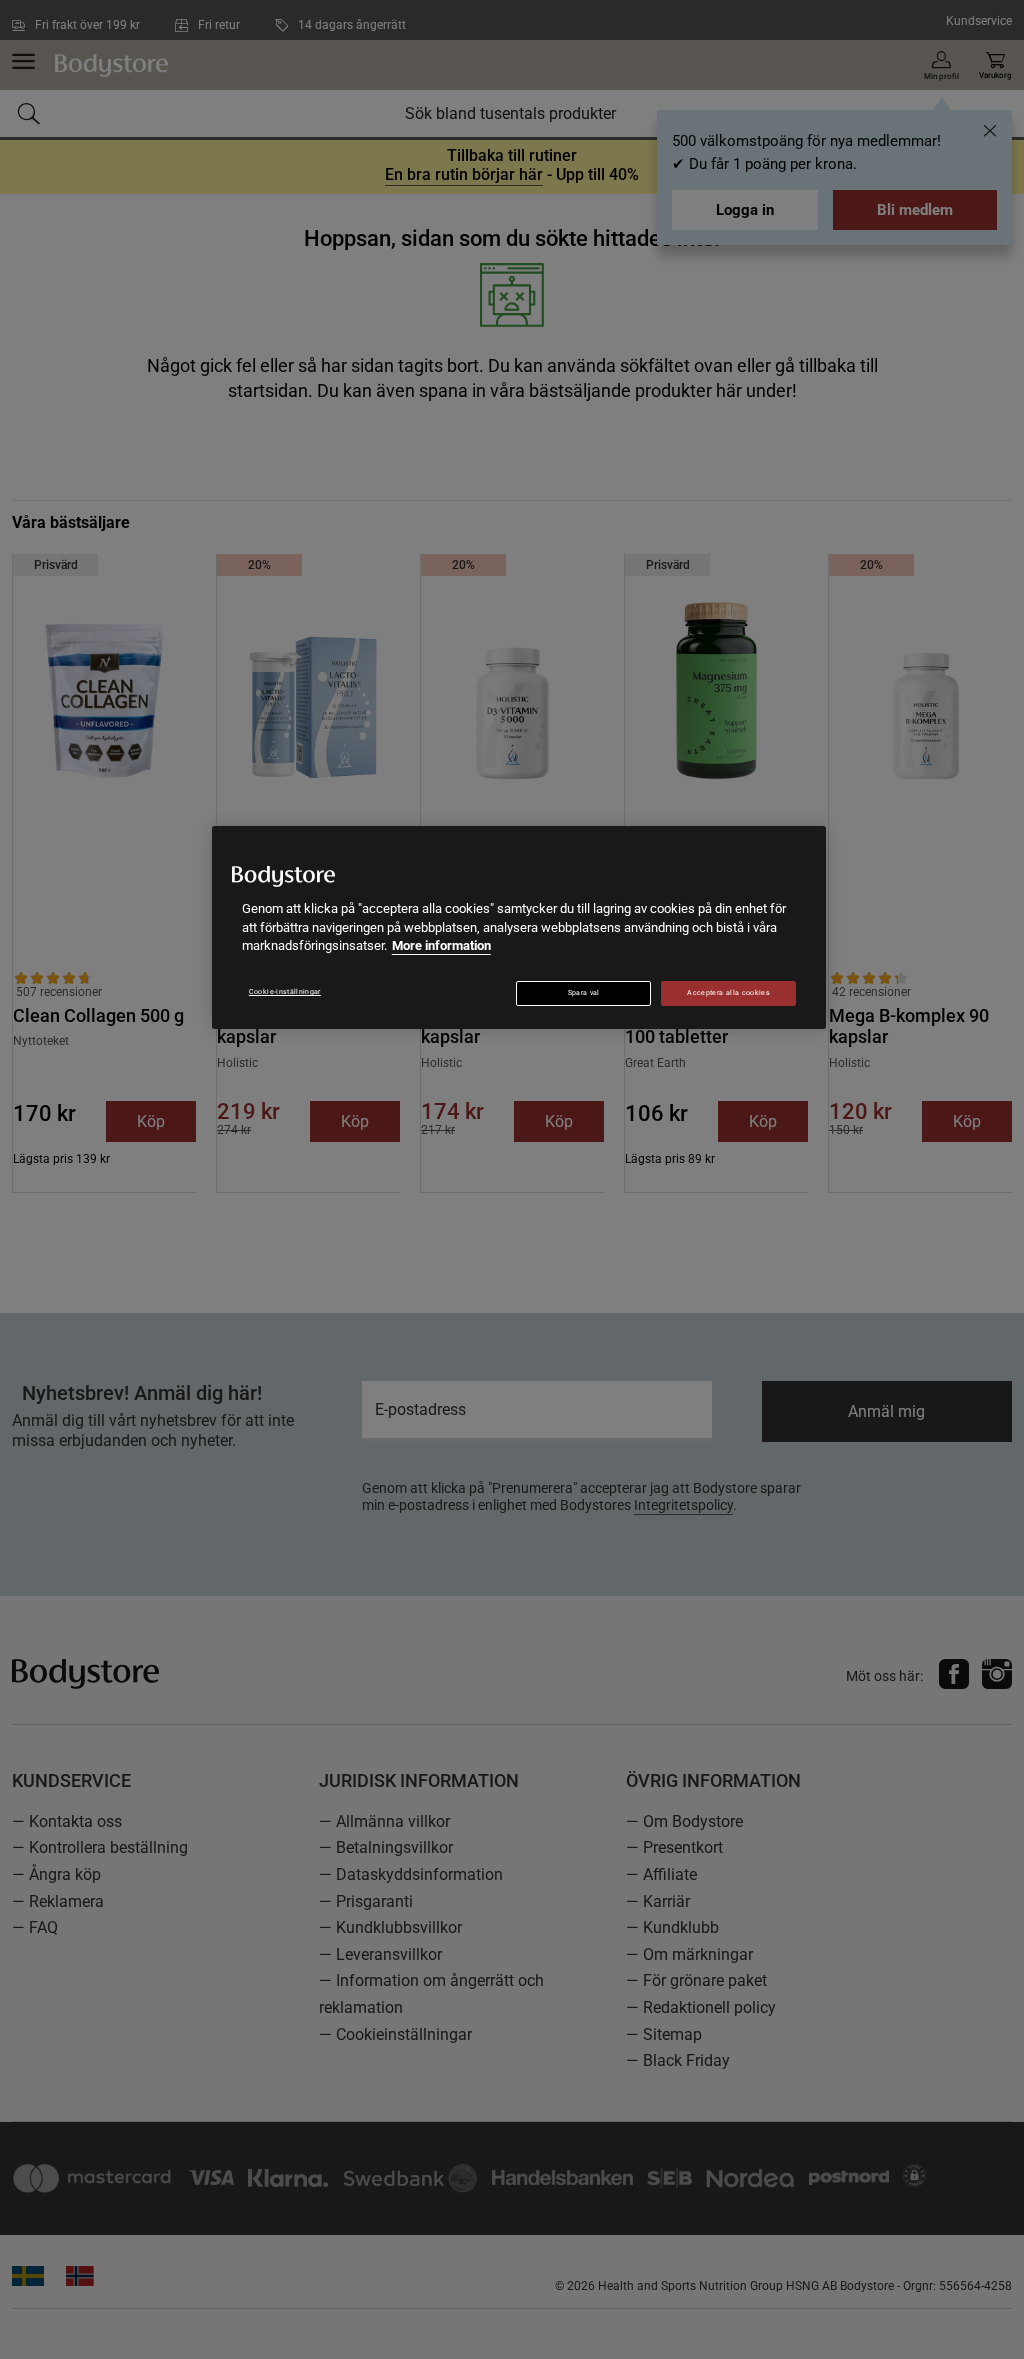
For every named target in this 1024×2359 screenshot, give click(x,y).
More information (441, 945)
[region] (519, 927)
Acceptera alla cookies (728, 993)
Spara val (584, 993)
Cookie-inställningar (285, 992)
